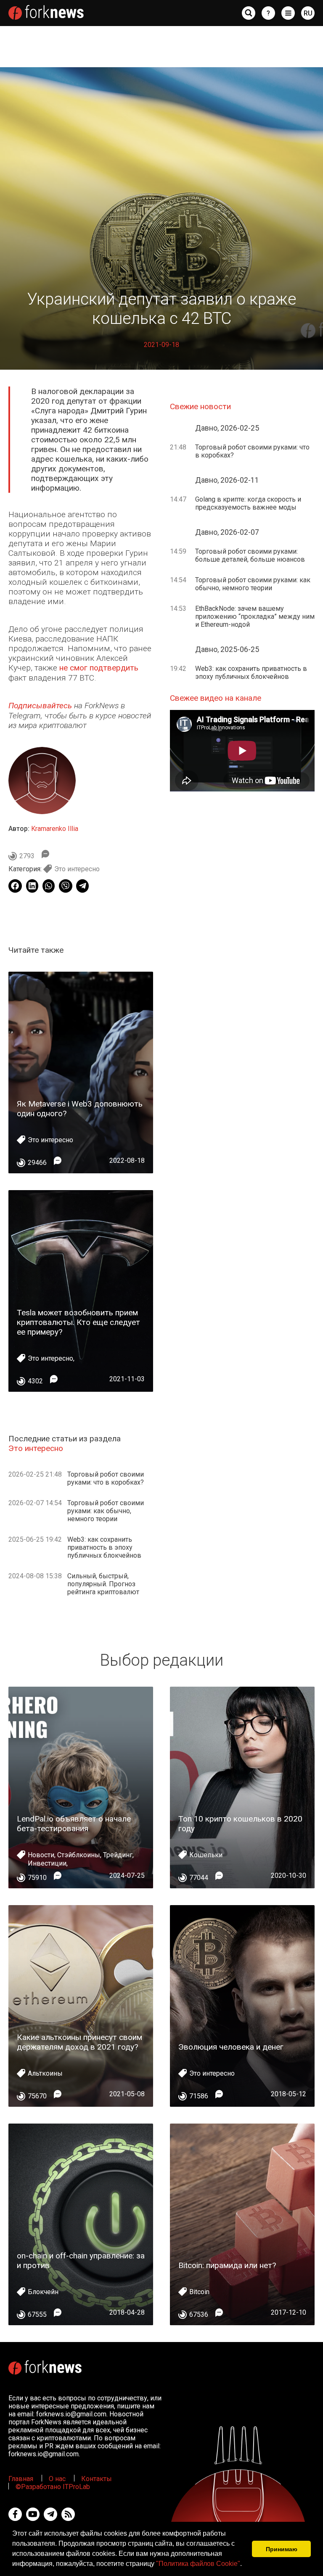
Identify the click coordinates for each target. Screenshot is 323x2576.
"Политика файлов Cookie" (198, 2564)
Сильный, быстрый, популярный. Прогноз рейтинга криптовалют (103, 1584)
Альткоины (45, 2073)
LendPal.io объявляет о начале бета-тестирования (74, 1824)
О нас (57, 2479)
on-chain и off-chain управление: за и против (81, 2261)
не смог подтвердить (99, 668)
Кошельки (206, 1855)
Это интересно (77, 869)
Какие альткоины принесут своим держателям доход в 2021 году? (79, 2042)
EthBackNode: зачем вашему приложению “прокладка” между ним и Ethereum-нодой (255, 616)
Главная (21, 2479)
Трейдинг (118, 1855)
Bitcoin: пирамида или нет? (227, 2265)
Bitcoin (199, 2292)
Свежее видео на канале (216, 698)
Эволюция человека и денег (231, 2047)
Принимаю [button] (282, 2549)
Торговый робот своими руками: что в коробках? (106, 1478)
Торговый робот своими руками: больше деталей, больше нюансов (250, 555)
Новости (41, 1855)
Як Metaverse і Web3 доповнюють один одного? (80, 1109)
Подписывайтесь (40, 706)
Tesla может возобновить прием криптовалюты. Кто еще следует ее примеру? (78, 1322)
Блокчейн (43, 2292)
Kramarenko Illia (55, 829)
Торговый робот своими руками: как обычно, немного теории (106, 1511)
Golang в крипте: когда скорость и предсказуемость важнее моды (248, 503)
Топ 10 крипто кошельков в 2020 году (240, 1824)
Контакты (97, 2479)
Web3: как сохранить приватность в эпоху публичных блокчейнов (104, 1547)
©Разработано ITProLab (53, 2487)
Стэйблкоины (79, 1855)
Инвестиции (47, 1863)
